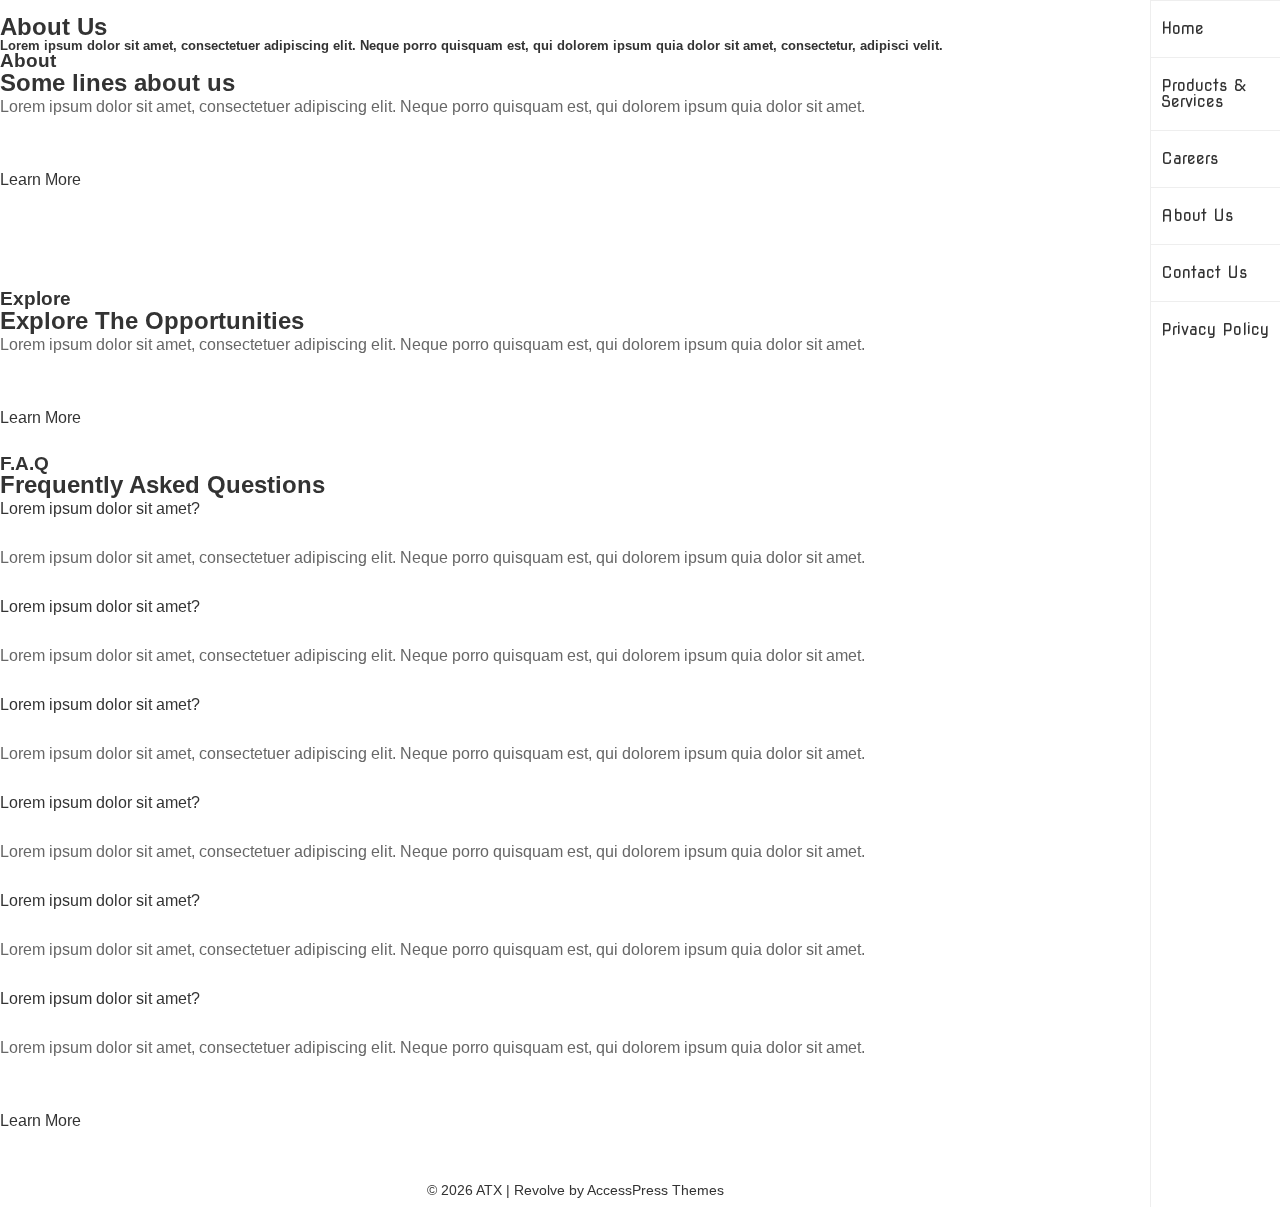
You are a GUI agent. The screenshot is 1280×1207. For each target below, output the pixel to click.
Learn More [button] (40, 179)
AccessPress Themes (655, 1190)
